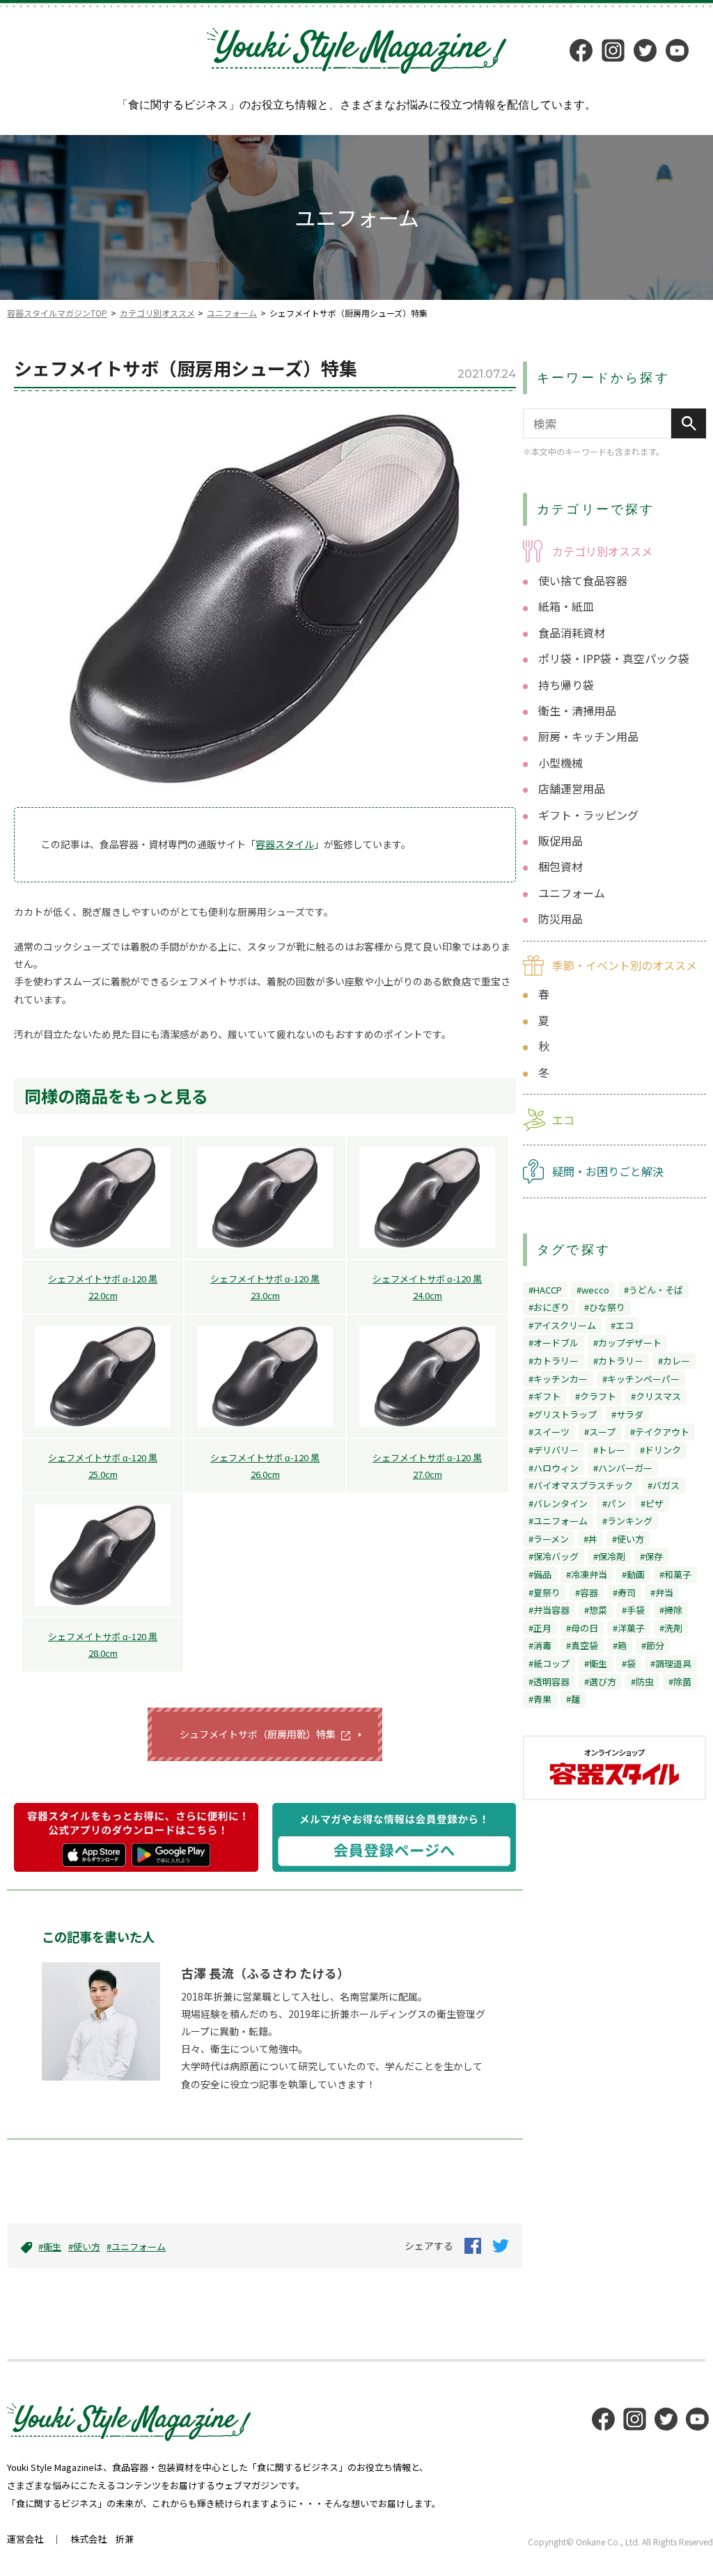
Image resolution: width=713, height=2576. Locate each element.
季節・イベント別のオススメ (625, 965)
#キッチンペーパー (641, 1379)
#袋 (629, 1663)
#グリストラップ (563, 1414)
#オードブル (554, 1343)
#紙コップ (549, 1663)
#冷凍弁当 (587, 1574)
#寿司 (624, 1592)
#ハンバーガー (623, 1468)
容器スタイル (285, 844)
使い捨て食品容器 (583, 580)
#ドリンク (660, 1450)
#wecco (593, 1290)
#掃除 (671, 1610)
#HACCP (545, 1290)
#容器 (587, 1592)
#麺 (573, 1699)
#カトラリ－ (618, 1361)
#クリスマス (656, 1396)
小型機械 (561, 763)
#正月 (540, 1628)
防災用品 (561, 919)
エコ (563, 1120)
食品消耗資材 (572, 633)
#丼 (590, 1539)
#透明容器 (549, 1681)
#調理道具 (671, 1663)
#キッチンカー (558, 1379)
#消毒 (540, 1645)
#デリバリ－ (554, 1450)
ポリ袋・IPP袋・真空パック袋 (614, 658)
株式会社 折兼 (102, 2539)
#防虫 (642, 1681)
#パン (614, 1503)
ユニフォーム (232, 313)
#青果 (540, 1699)
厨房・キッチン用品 (588, 736)
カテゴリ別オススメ (157, 313)
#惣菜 (596, 1610)
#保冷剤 (609, 1556)
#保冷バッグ (554, 1556)
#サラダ (627, 1414)
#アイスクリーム (562, 1325)
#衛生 (50, 2247)
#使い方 (84, 2247)
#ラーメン (549, 1539)
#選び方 (600, 1681)
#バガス (664, 1485)
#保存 (651, 1556)
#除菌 (680, 1681)
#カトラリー (554, 1361)
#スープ (600, 1432)
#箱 (620, 1645)
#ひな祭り (605, 1307)
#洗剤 (671, 1628)
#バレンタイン (558, 1503)
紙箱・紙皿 (566, 606)
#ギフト (544, 1396)
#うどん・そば (653, 1290)
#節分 (653, 1645)
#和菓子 (675, 1574)
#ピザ (652, 1503)
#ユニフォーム (136, 2247)
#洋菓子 (629, 1628)
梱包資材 (561, 866)
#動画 (633, 1574)
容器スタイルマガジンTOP (57, 313)
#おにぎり (549, 1307)
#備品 (540, 1574)
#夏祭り (544, 1592)
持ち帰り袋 (566, 685)
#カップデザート (627, 1343)
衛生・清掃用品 (577, 710)
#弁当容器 (549, 1610)
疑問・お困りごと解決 (608, 1171)
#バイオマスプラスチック (581, 1485)
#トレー (609, 1450)
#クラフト (596, 1396)
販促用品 (561, 841)
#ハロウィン (554, 1468)
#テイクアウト (660, 1432)
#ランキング (627, 1521)
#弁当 (662, 1592)
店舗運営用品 (572, 788)
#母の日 (582, 1628)
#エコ (622, 1325)
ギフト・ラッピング (588, 815)
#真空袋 (582, 1645)
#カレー (674, 1361)
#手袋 (633, 1610)
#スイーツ (549, 1432)
